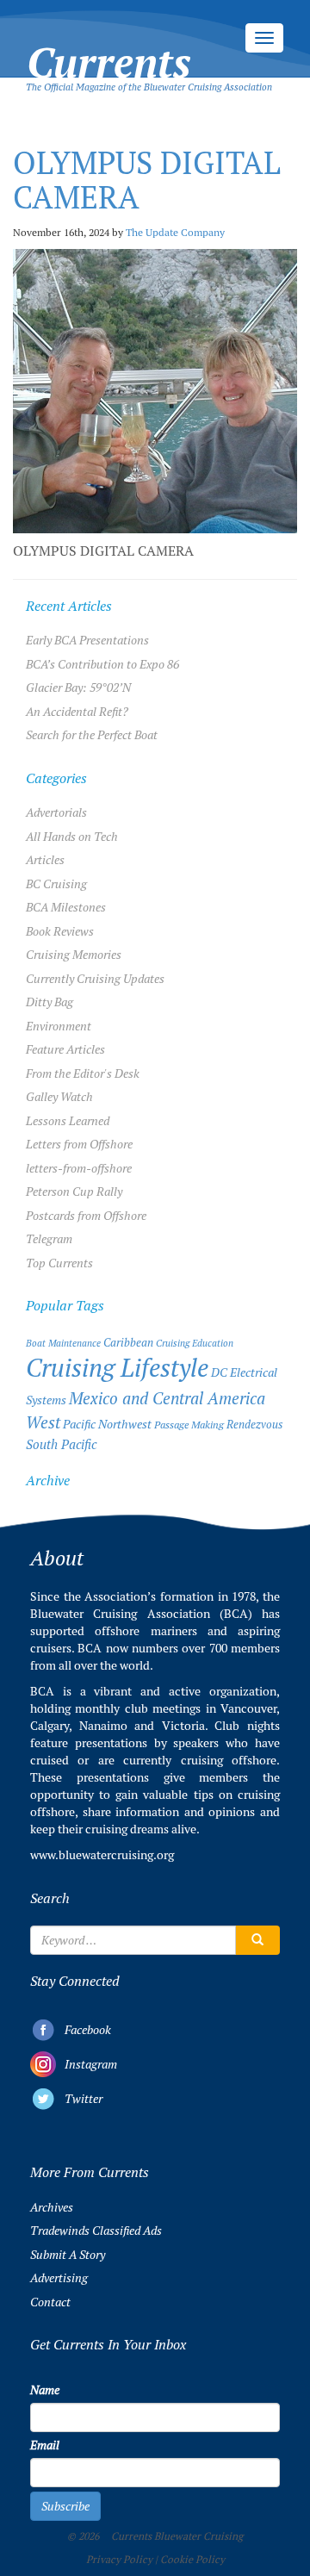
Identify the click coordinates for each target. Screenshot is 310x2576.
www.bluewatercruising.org (102, 1855)
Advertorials (56, 812)
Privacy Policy (119, 2560)
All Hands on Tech (72, 837)
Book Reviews (60, 931)
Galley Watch (59, 1097)
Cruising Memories (74, 955)
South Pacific (61, 1445)
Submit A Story (68, 2255)
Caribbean (128, 1343)
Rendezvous (254, 1425)
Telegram (49, 1239)
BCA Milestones (66, 907)
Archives (52, 2207)
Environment (59, 1026)
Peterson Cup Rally (74, 1192)
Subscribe (65, 2506)
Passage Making (189, 1425)
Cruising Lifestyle (117, 1368)
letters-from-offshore (79, 1168)
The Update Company (175, 232)
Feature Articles (65, 1049)
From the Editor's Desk (83, 1073)
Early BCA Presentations (87, 640)
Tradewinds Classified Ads (96, 2231)
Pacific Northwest (107, 1424)
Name (45, 2390)
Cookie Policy (192, 2560)
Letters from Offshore (79, 1144)
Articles (45, 860)
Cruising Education (195, 1343)
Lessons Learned (68, 1121)
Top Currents (59, 1263)
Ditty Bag (50, 1002)
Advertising (59, 2278)
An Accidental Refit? (77, 712)
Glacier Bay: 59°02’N (78, 688)
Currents (109, 44)
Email (45, 2445)
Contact (50, 2302)
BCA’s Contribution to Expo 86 (102, 664)
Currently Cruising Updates (95, 979)
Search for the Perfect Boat (92, 735)
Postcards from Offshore (86, 1216)
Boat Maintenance (63, 1343)
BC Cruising (56, 884)
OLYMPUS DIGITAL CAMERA (147, 180)
